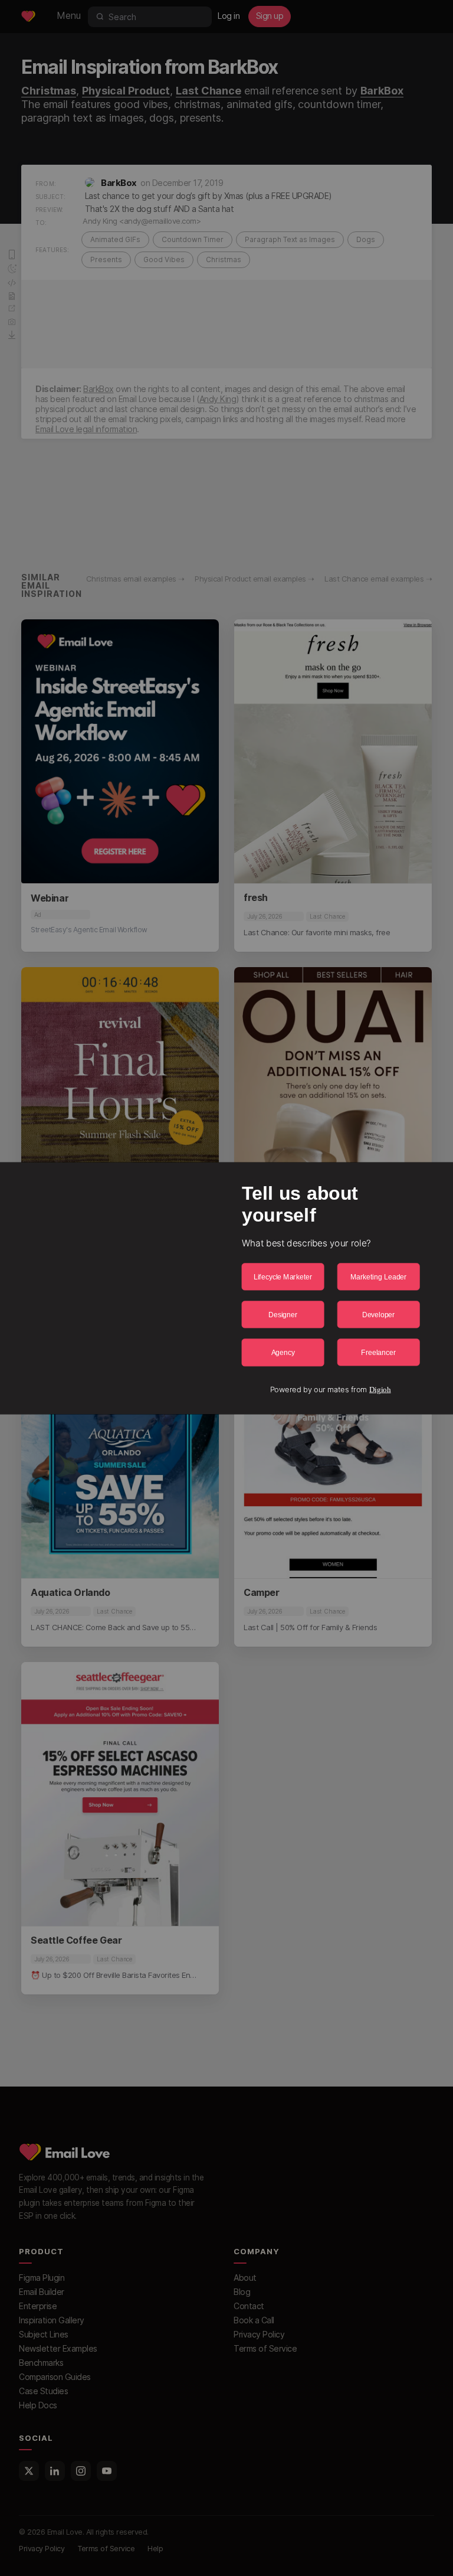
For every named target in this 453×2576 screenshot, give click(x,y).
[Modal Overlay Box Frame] (226, 1288)
